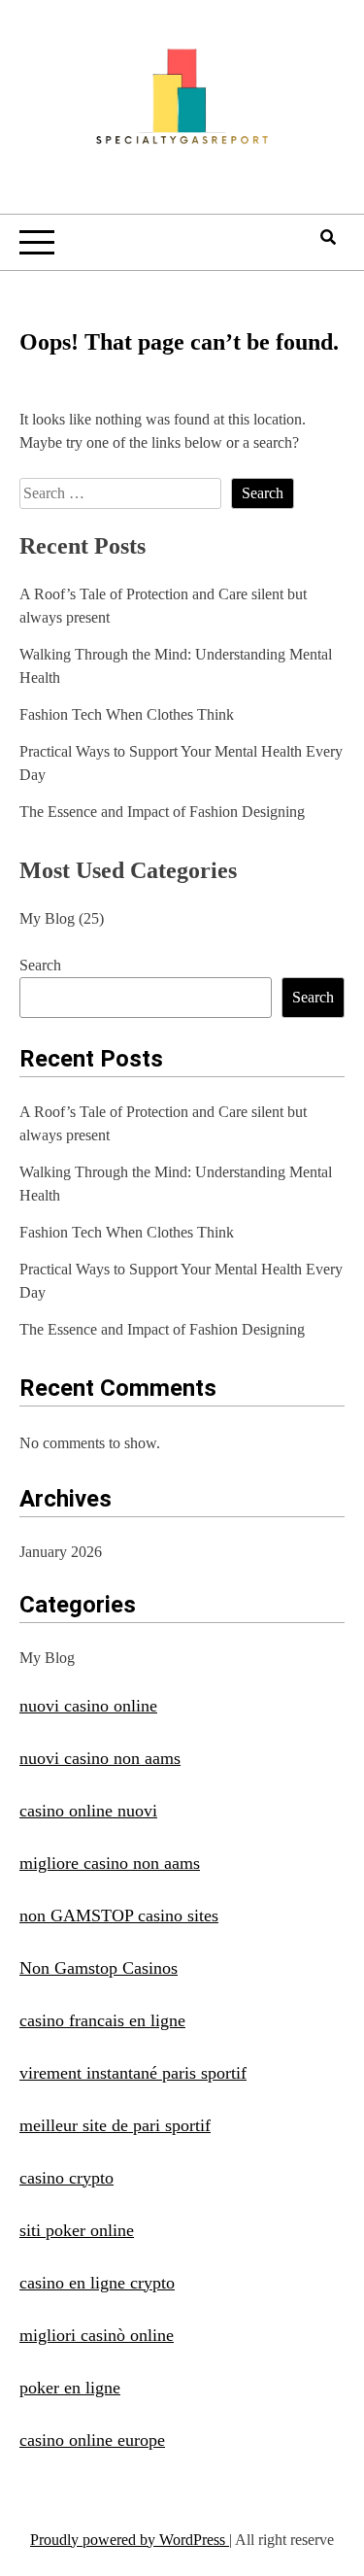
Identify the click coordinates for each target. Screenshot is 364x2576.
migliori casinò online (97, 2335)
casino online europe (92, 2440)
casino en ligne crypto (97, 2283)
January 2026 (61, 1552)
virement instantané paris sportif (133, 2073)
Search (40, 965)
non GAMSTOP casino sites (119, 1915)
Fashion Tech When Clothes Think (127, 714)
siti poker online (77, 2230)
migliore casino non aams (110, 1863)
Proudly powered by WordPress (130, 2540)
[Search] (328, 237)
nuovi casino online (88, 1706)
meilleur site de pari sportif (115, 2125)
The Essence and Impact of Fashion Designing (162, 812)
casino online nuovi (88, 1811)
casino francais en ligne (102, 2020)
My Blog (47, 918)
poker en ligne (70, 2388)
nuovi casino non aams (100, 1758)
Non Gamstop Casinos (99, 1968)
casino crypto (66, 2178)
